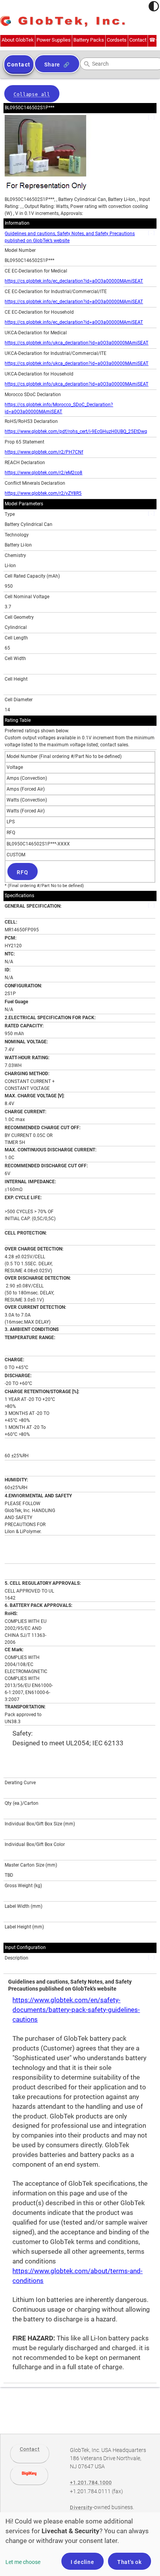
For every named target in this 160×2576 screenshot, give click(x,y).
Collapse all (32, 94)
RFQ (22, 872)
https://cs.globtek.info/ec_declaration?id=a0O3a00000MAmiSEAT (74, 281)
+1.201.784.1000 (91, 2483)
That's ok (130, 2562)
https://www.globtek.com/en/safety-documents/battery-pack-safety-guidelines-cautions (76, 2010)
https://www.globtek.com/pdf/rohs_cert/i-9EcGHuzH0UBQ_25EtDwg (76, 431)
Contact (30, 2449)
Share (52, 65)
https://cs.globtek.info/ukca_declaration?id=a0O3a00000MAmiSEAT (77, 343)
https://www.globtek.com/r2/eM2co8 (43, 473)
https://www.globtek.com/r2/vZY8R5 (43, 493)
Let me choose (23, 2562)
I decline (83, 2562)
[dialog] (80, 2544)
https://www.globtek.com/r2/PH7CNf (44, 452)
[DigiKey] (29, 2475)
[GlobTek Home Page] (63, 22)
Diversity (81, 2507)
